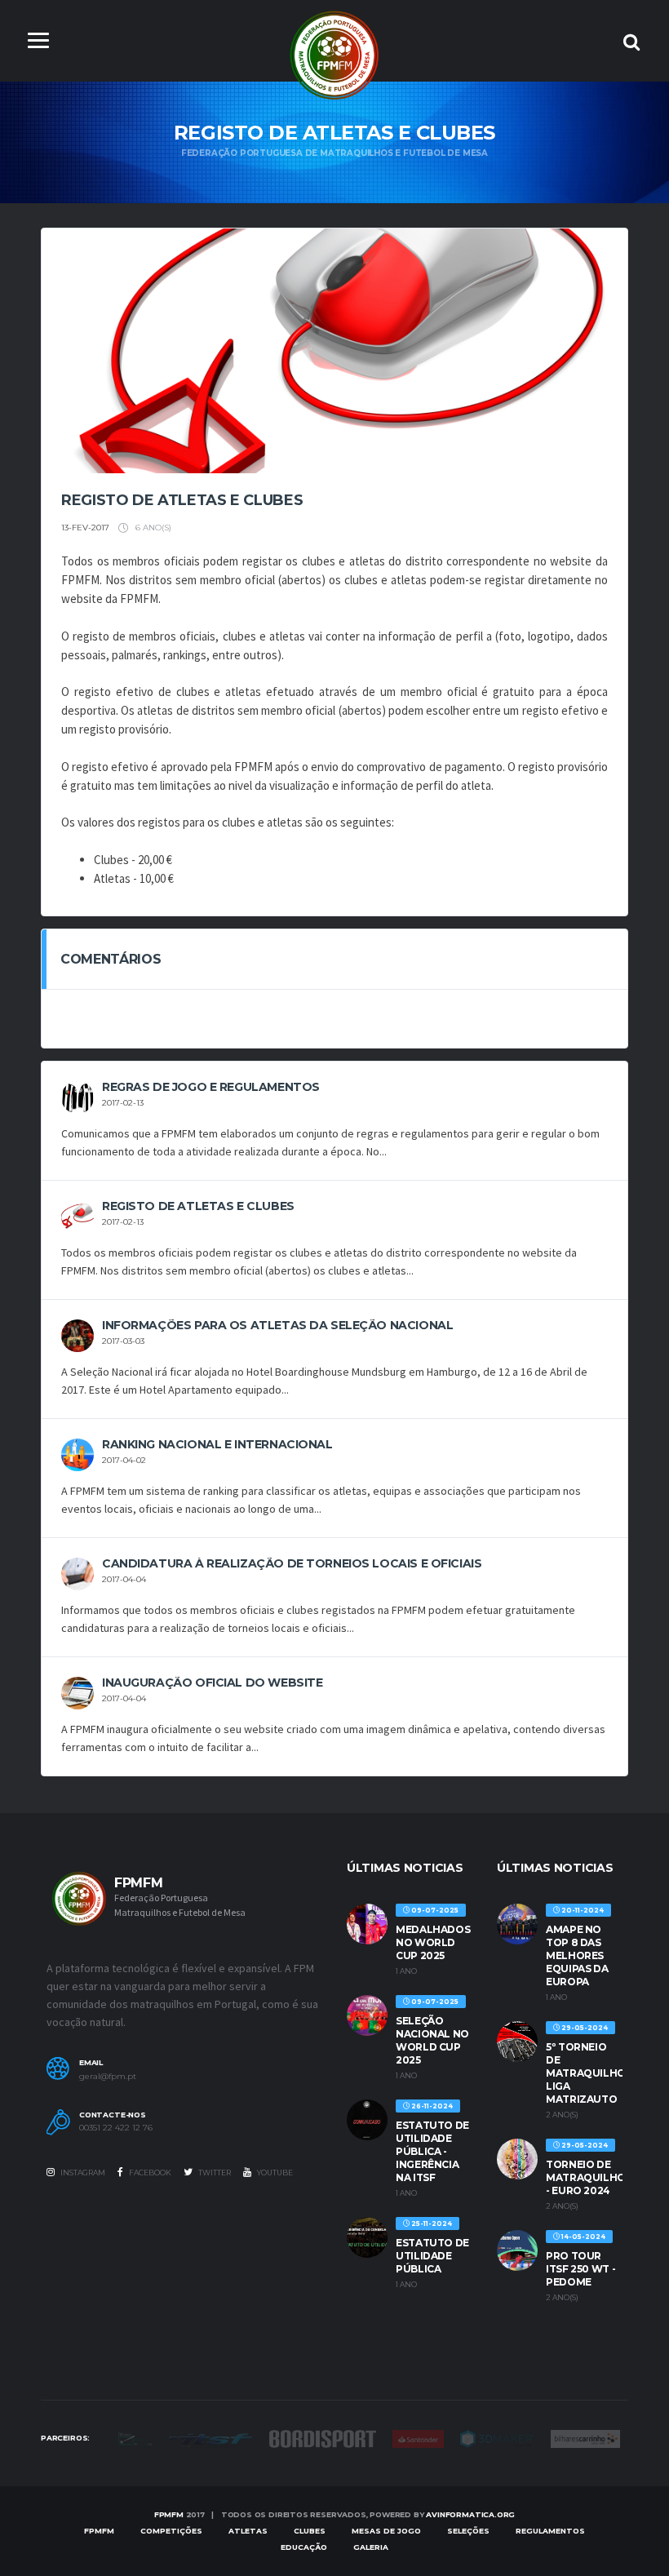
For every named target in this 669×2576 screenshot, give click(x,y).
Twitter (214, 2173)
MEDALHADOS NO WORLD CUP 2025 (433, 1942)
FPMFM (169, 2514)
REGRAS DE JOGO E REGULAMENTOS (211, 1087)
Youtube (274, 2173)
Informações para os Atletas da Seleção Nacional (277, 1325)
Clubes (310, 2531)
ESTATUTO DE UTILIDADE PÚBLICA (432, 2256)
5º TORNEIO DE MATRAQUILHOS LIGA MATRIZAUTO (589, 2073)
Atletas (248, 2531)
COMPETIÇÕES (171, 2531)
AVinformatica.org (470, 2514)
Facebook (149, 2173)
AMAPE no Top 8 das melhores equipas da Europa (577, 1955)
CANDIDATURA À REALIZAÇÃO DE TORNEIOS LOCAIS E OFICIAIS (292, 1563)
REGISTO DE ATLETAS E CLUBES (198, 1206)
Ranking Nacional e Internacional (217, 1444)
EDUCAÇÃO (304, 2547)
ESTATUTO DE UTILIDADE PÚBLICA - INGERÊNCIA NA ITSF (432, 2151)
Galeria (371, 2547)
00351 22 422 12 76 (116, 2128)
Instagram (82, 2173)
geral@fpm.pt (108, 2077)
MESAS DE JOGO (386, 2531)
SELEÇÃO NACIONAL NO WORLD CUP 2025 (432, 2040)
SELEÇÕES (468, 2531)
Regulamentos (550, 2531)
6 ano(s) (152, 528)
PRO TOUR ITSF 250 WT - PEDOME (580, 2269)
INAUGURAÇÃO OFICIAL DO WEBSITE (212, 1683)
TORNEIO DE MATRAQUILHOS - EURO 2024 (589, 2177)
